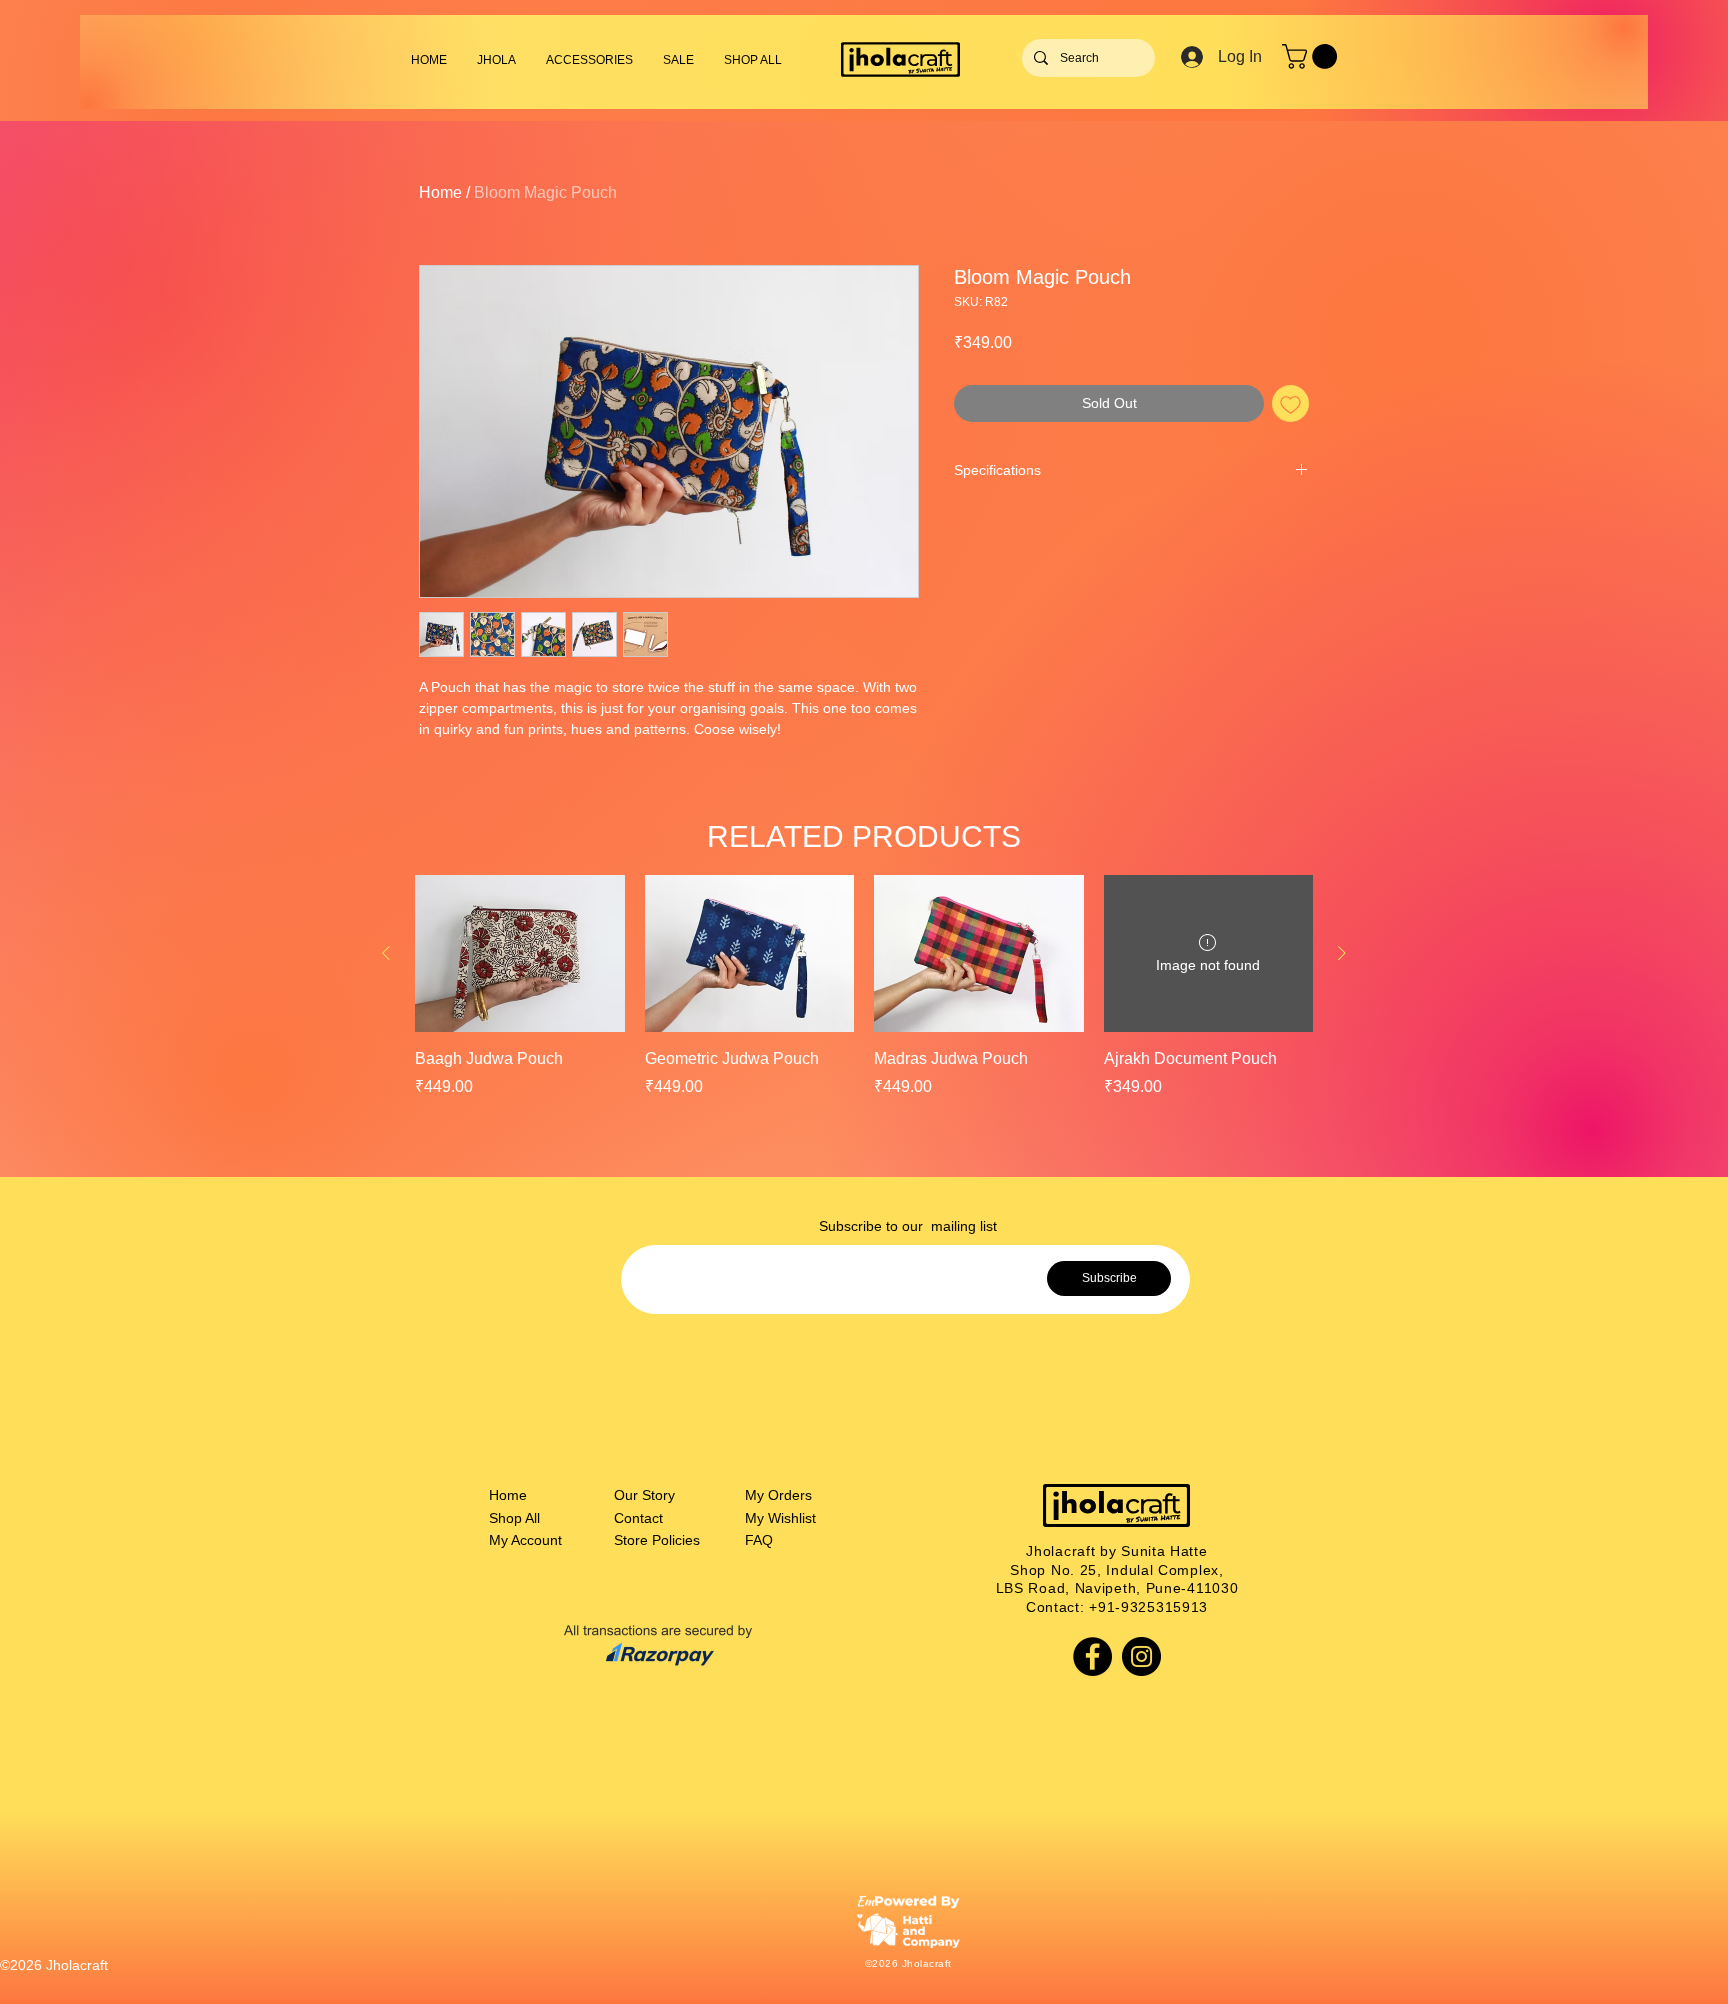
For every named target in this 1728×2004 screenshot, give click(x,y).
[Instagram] (1141, 1656)
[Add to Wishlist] (1290, 403)
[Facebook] (1092, 1656)
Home (440, 192)
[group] (864, 987)
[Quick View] (520, 953)
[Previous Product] (386, 953)
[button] (589, 60)
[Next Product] (1342, 953)
